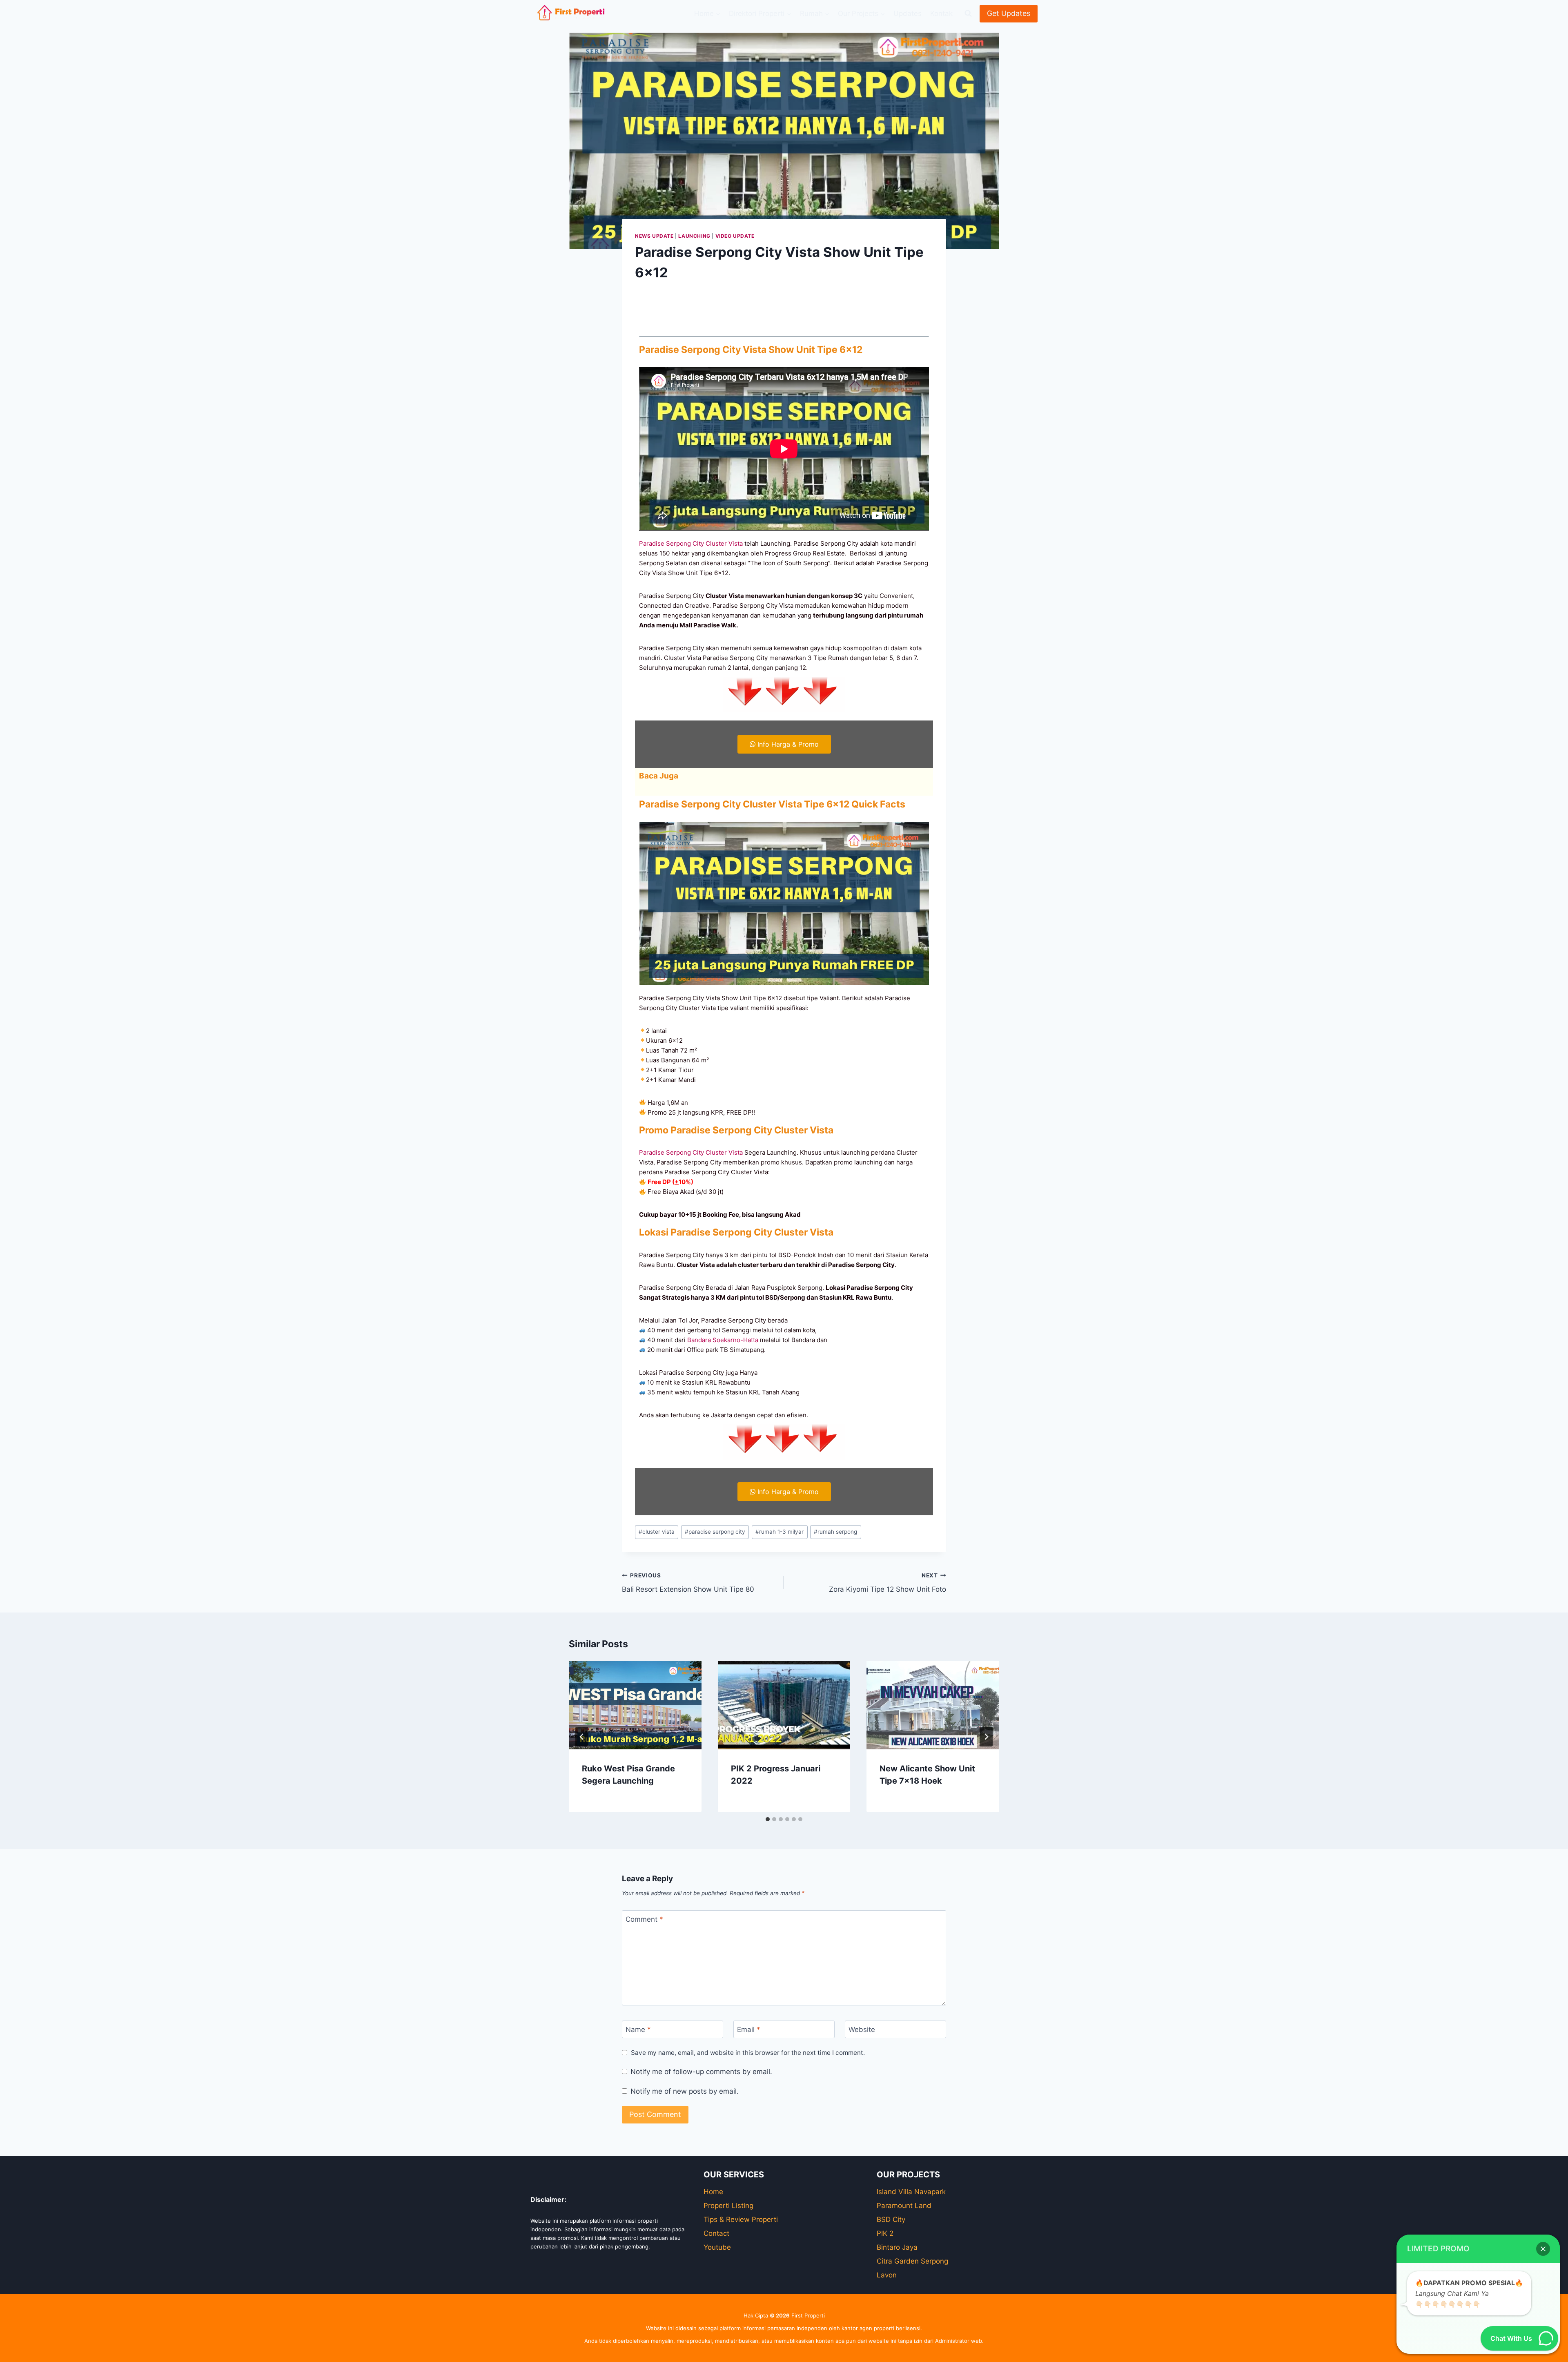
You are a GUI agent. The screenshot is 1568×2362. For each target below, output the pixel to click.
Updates (908, 13)
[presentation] (635, 1705)
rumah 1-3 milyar (780, 1532)
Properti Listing (728, 2206)
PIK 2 (885, 2233)
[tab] (768, 1819)
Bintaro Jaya (897, 2247)
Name (638, 2030)
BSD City (891, 2219)
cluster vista (657, 1532)
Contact (716, 2233)
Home (713, 2192)
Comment (644, 1919)
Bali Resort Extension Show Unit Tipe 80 (688, 1583)
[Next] (986, 1737)
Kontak (941, 13)
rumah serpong (835, 1532)
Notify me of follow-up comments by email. (701, 2072)
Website (862, 2030)
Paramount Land (904, 2206)
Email (749, 2030)
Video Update (735, 236)
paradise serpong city (715, 1532)
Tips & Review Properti (741, 2219)
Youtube (717, 2247)
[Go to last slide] (582, 1737)
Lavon (887, 2275)
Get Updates (1009, 13)
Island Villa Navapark (911, 2192)
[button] (1543, 2249)
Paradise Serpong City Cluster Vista (691, 543)
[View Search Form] (968, 13)
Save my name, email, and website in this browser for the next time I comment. (748, 2053)
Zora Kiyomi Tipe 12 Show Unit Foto (888, 1583)
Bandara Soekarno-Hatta (723, 1340)
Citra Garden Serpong (912, 2261)
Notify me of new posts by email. (685, 2091)
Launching (694, 236)
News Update (654, 236)
